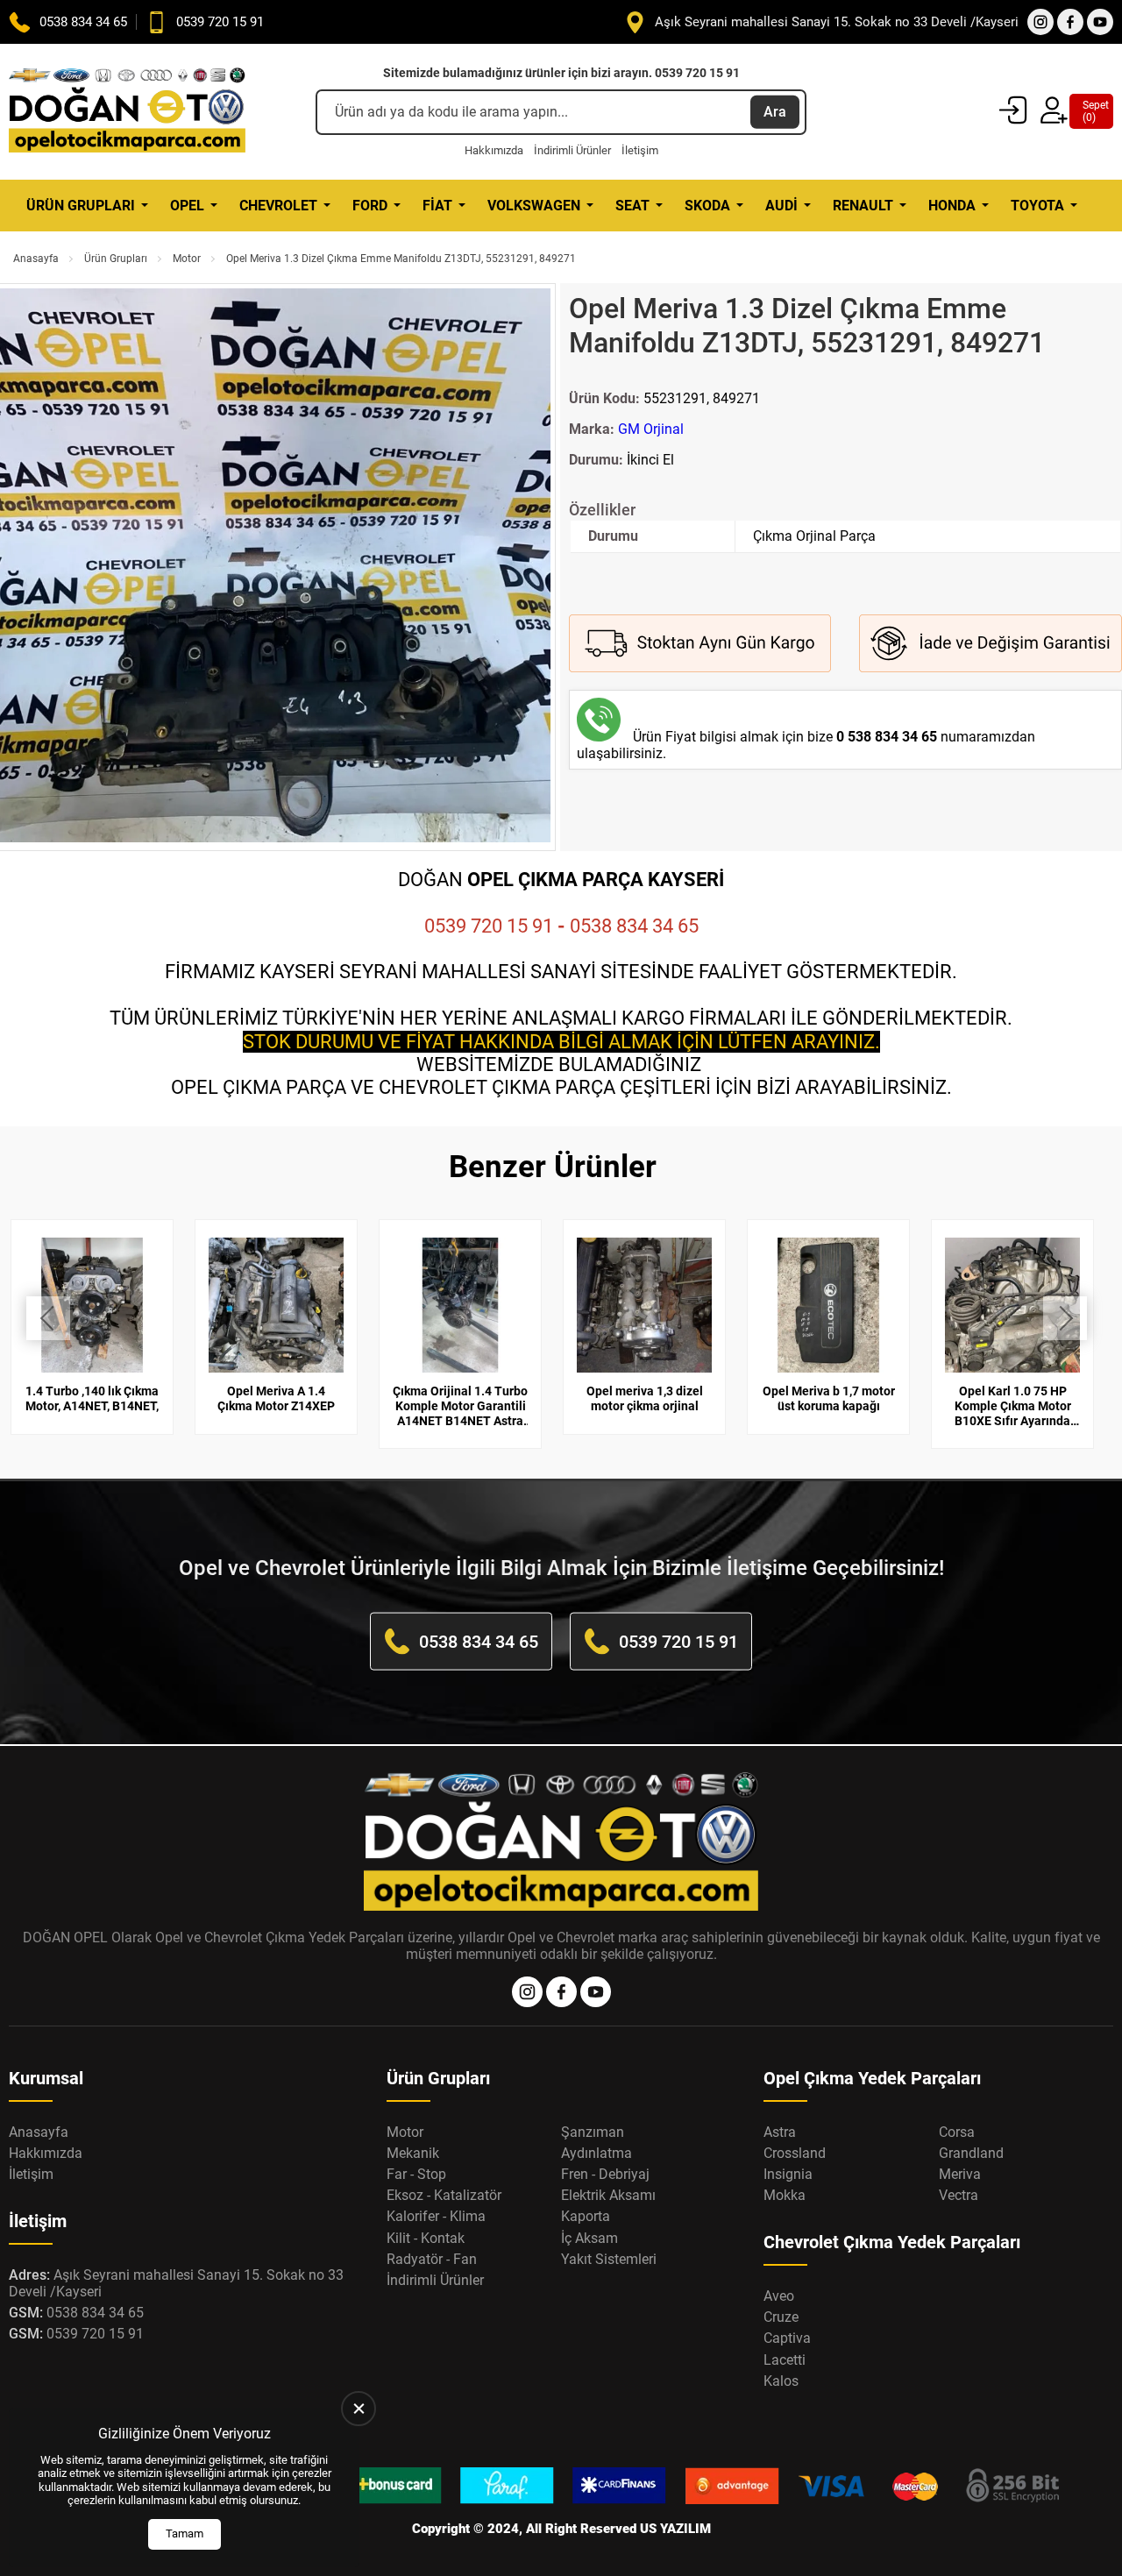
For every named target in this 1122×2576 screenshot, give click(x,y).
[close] (359, 2409)
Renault (863, 206)
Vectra (959, 2195)
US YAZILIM (675, 2529)
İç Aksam (589, 2238)
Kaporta (586, 2216)
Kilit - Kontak (426, 2238)
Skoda (707, 206)
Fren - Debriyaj (605, 2174)
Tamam (185, 2533)
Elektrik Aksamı (608, 2195)
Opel (187, 206)
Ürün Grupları (81, 206)
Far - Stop (416, 2174)
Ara (775, 112)
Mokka (785, 2195)
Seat (632, 206)
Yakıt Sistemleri (609, 2259)
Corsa (957, 2132)
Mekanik (413, 2153)
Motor (187, 259)
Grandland (971, 2153)
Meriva (960, 2174)
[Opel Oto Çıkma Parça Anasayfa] (127, 112)
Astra (780, 2132)
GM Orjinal (651, 429)
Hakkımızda (494, 150)
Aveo (779, 2296)
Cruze (781, 2317)
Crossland (795, 2153)
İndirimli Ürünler (572, 150)
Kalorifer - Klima (436, 2216)
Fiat (437, 206)
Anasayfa (36, 259)
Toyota (1037, 206)
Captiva (787, 2338)
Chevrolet (278, 206)
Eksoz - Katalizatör (444, 2195)
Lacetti (785, 2360)
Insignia (788, 2174)
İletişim (640, 150)
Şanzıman (593, 2132)
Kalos (781, 2381)
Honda (952, 206)
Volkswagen (534, 206)
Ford (370, 206)
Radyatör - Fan (432, 2259)
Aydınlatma (597, 2153)
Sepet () (1091, 111)
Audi (781, 206)
